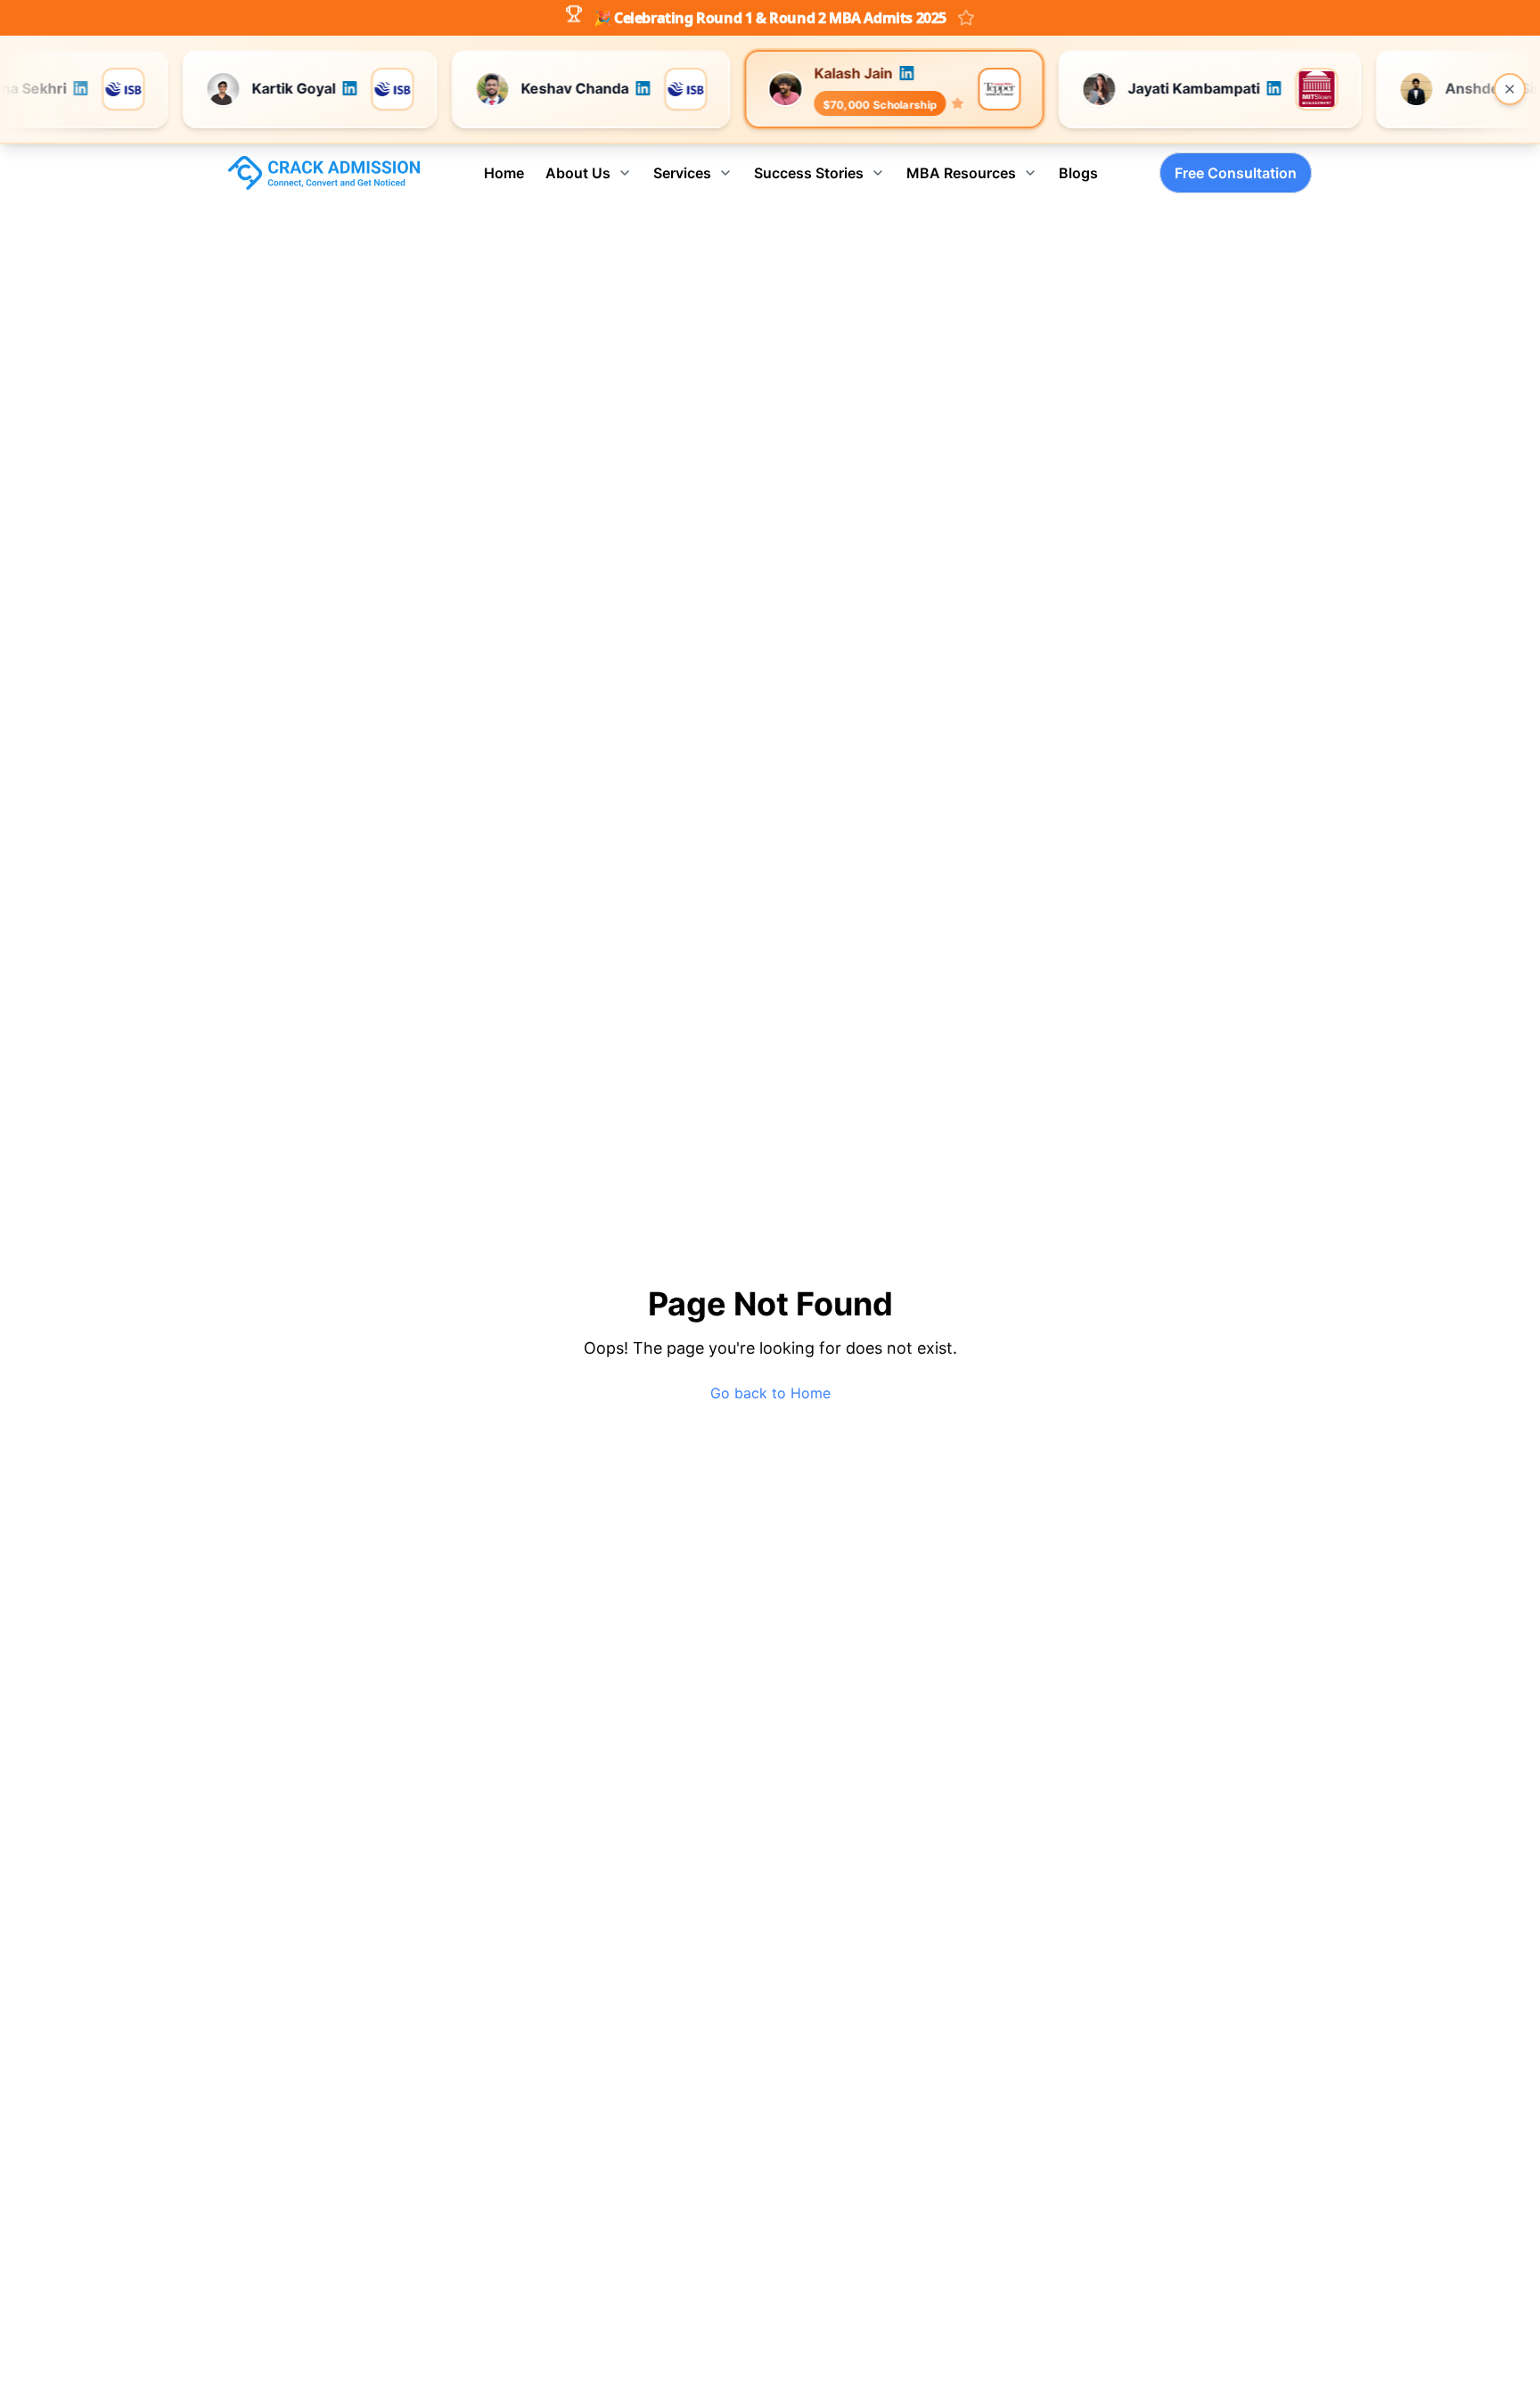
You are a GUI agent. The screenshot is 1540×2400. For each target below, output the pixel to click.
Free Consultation (1236, 173)
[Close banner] (1510, 89)
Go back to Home (770, 1393)
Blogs (1078, 173)
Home (504, 173)
